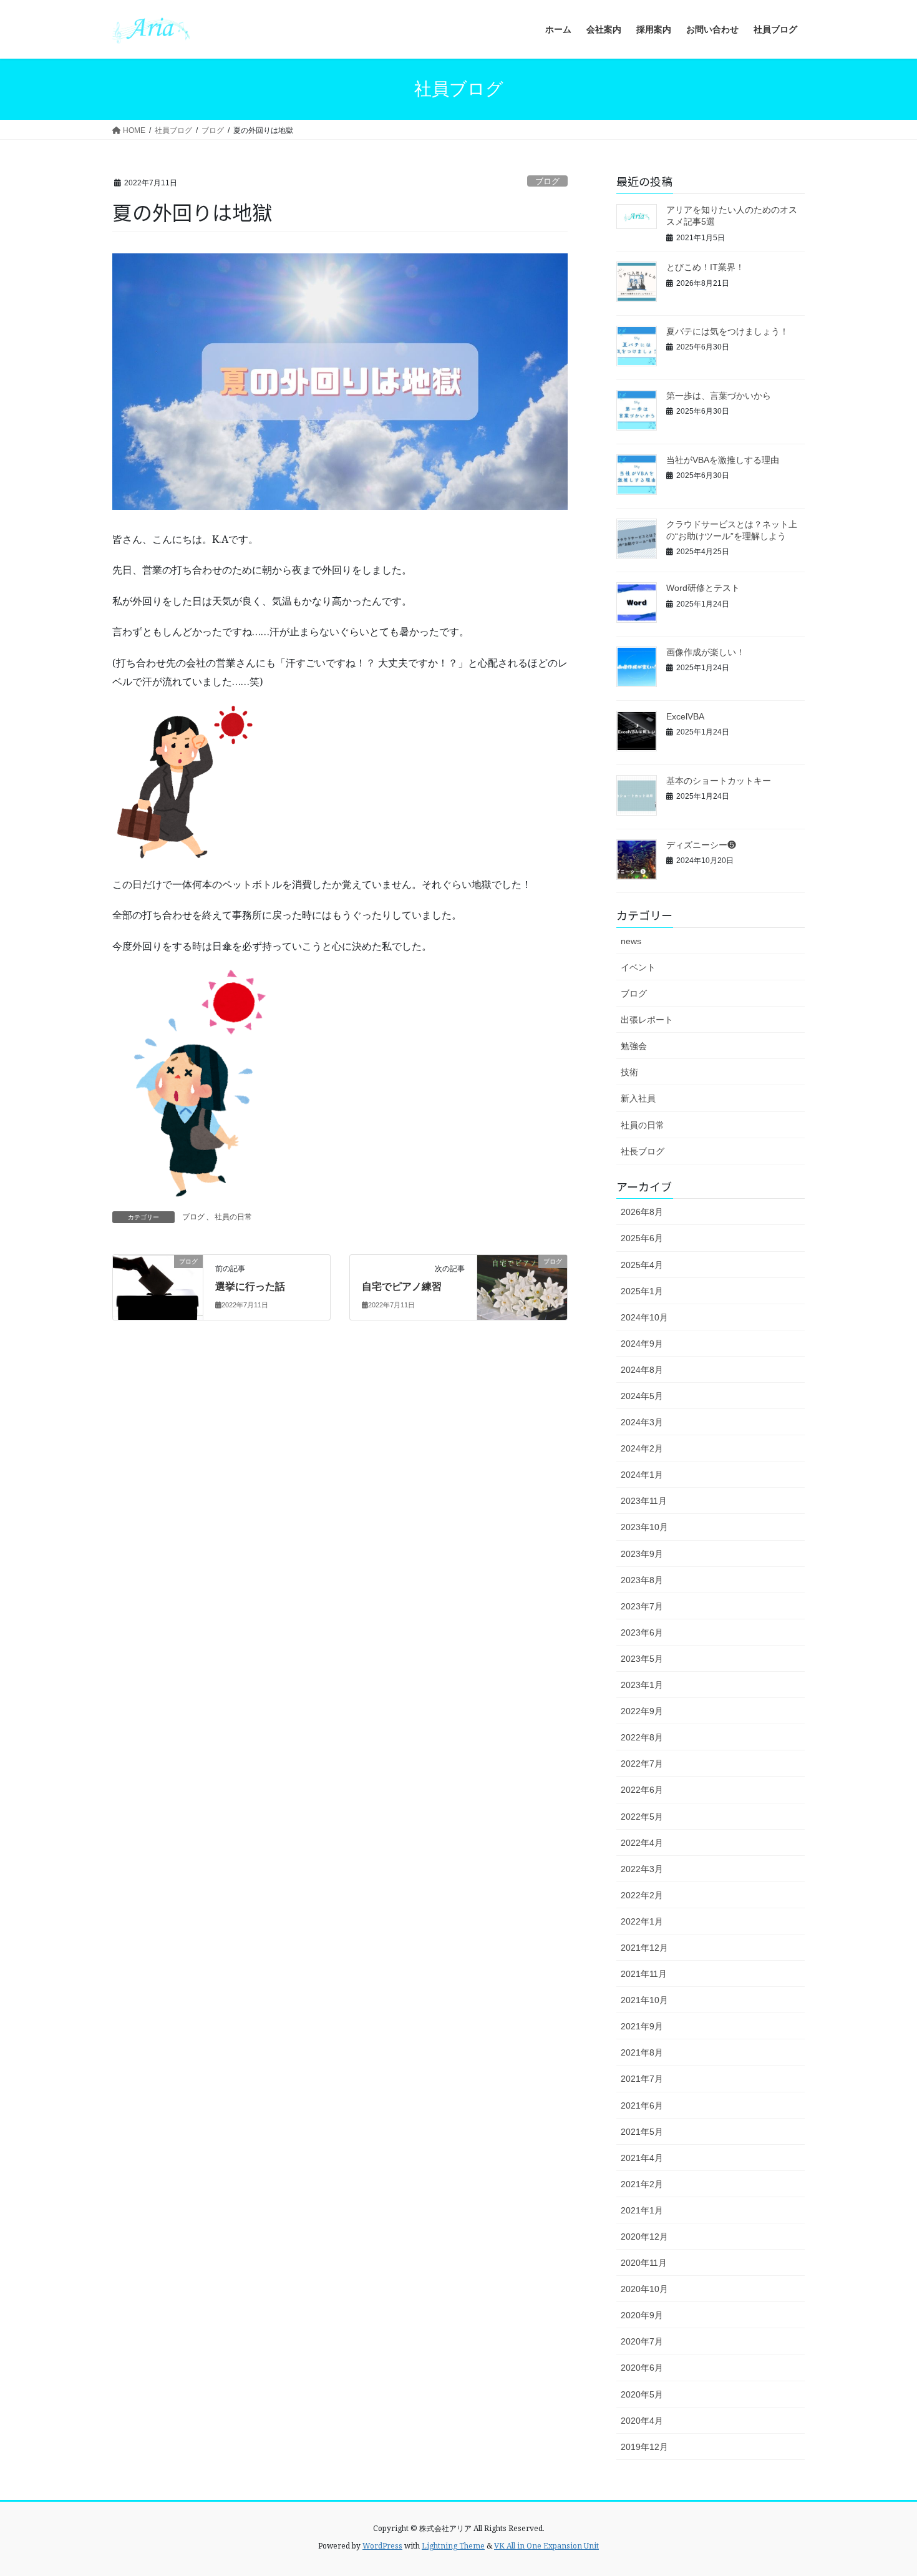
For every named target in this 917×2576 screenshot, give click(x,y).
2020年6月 (642, 2368)
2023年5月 (642, 1659)
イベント (638, 967)
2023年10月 (644, 1527)
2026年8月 (642, 1212)
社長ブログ (643, 1151)
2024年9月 (642, 1344)
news (631, 941)
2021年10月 (644, 2000)
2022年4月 (642, 1843)
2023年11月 (644, 1501)
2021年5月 (642, 2132)
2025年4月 (642, 1265)
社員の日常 (233, 1217)
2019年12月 (644, 2447)
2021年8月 (642, 2052)
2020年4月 (642, 2421)
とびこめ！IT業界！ (705, 267)
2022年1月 (642, 1921)
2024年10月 (644, 1317)
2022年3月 (642, 1869)
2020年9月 (642, 2315)
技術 (629, 1072)
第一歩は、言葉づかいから (719, 396)
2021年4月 (642, 2158)
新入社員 (638, 1098)
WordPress (382, 2546)
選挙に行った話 (250, 1286)
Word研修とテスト (703, 588)
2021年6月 (642, 2105)
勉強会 (634, 1046)
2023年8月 (642, 1580)
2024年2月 (642, 1448)
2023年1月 (642, 1685)
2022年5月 (642, 1817)
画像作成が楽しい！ (706, 652)
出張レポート (647, 1020)
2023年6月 (642, 1632)
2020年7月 (642, 2341)
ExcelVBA (685, 716)
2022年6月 (642, 1790)
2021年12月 (644, 1948)
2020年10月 (644, 2289)
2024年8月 (642, 1370)
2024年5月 (642, 1396)
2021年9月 (642, 2026)
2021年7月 (642, 2079)
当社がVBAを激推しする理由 (723, 460)
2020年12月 (644, 2237)
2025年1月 (642, 1291)
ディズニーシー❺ (701, 845)
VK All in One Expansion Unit (546, 2546)
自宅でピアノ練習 (402, 1286)
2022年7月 (642, 1764)
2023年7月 (642, 1606)
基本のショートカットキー (719, 781)
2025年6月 (642, 1238)
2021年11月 (644, 1974)
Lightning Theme (453, 2546)
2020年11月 (644, 2263)
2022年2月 (642, 1895)
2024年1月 (642, 1475)
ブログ (547, 181)
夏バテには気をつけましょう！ (727, 331)
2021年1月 (642, 2210)
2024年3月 (642, 1422)
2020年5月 (642, 2394)
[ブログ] (158, 1280)
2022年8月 (642, 1737)
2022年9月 (642, 1711)
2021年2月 (642, 2184)
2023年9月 (642, 1554)
